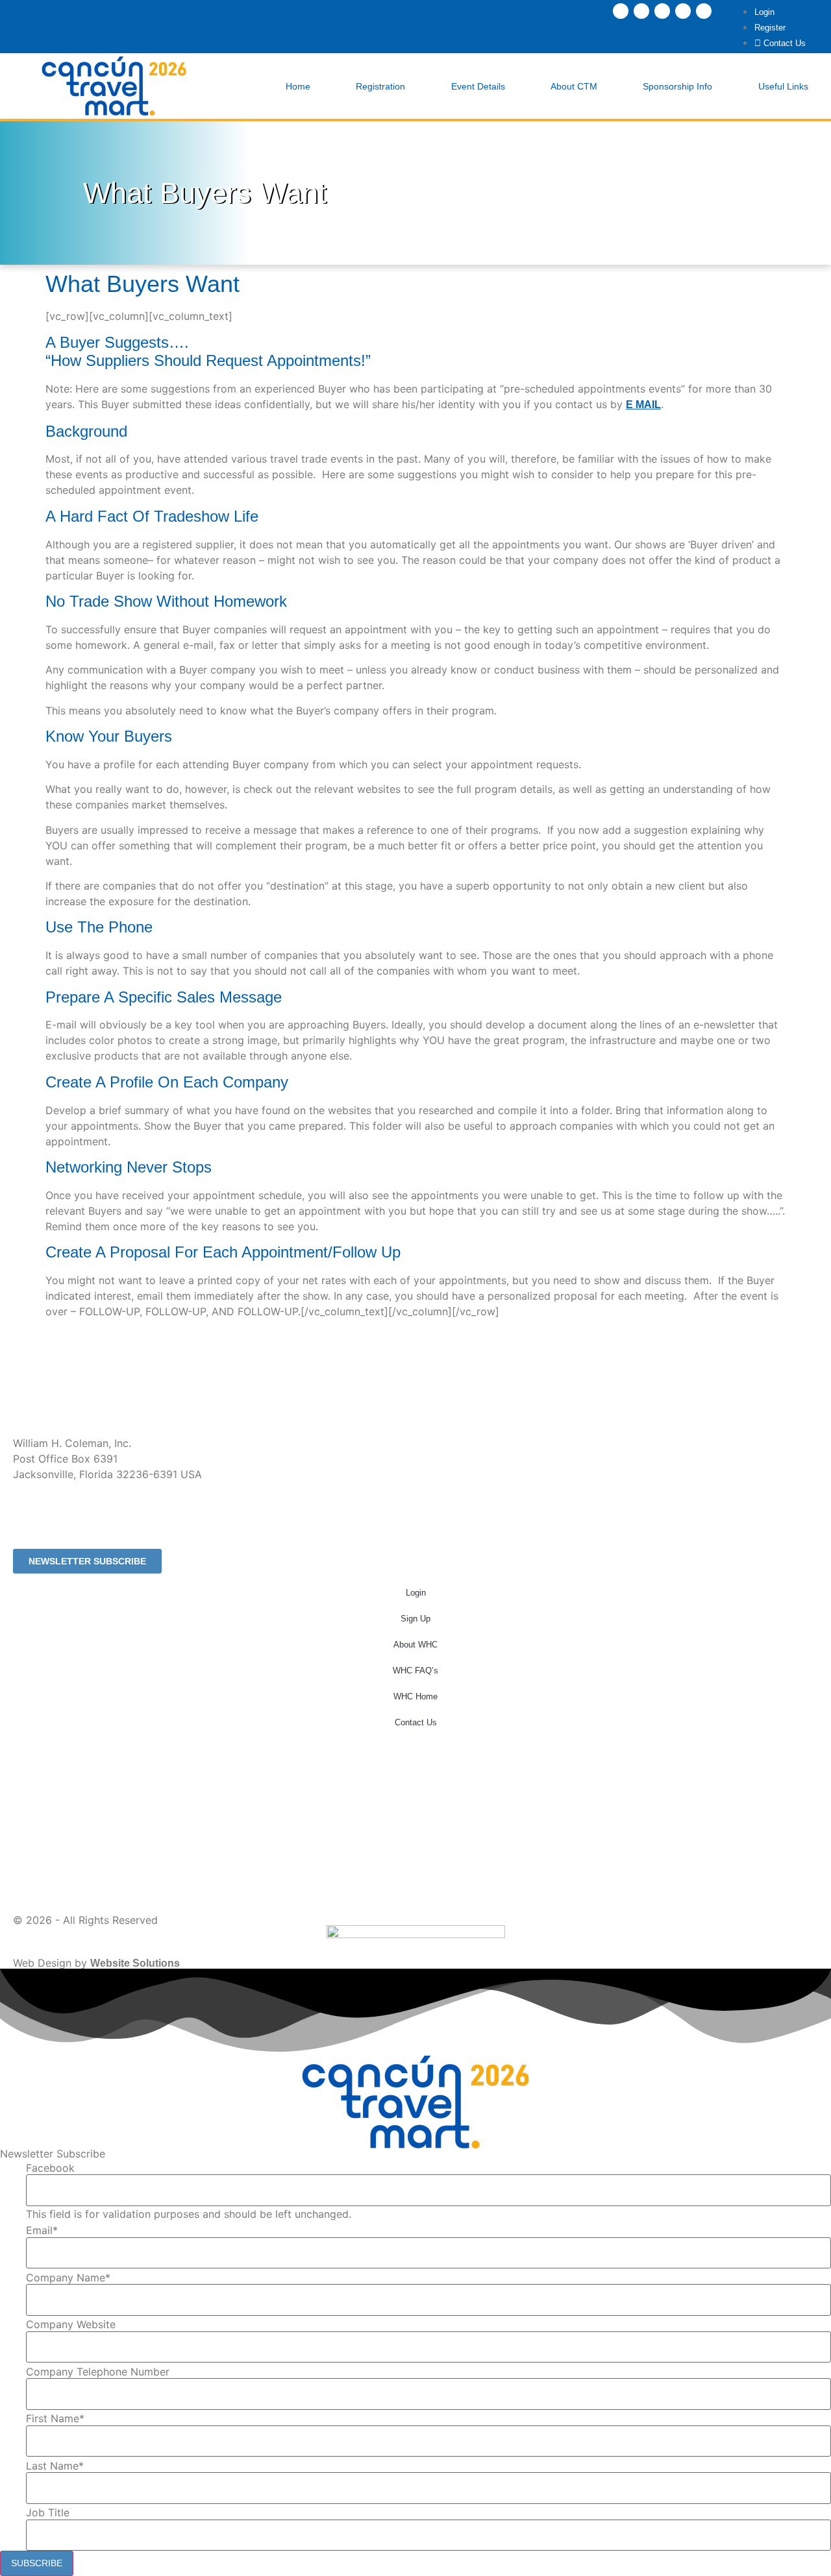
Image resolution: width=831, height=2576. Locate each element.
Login (416, 1593)
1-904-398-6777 (50, 1499)
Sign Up (415, 1619)
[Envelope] (704, 11)
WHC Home (415, 1696)
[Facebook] (621, 11)
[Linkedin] (662, 11)
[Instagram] (641, 11)
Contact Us (416, 1722)
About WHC (415, 1645)
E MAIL (643, 405)
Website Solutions (135, 1963)
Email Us (35, 1515)
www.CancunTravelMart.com (83, 1532)
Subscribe (37, 2563)
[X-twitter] (683, 11)
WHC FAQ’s (415, 1671)
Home (298, 86)
